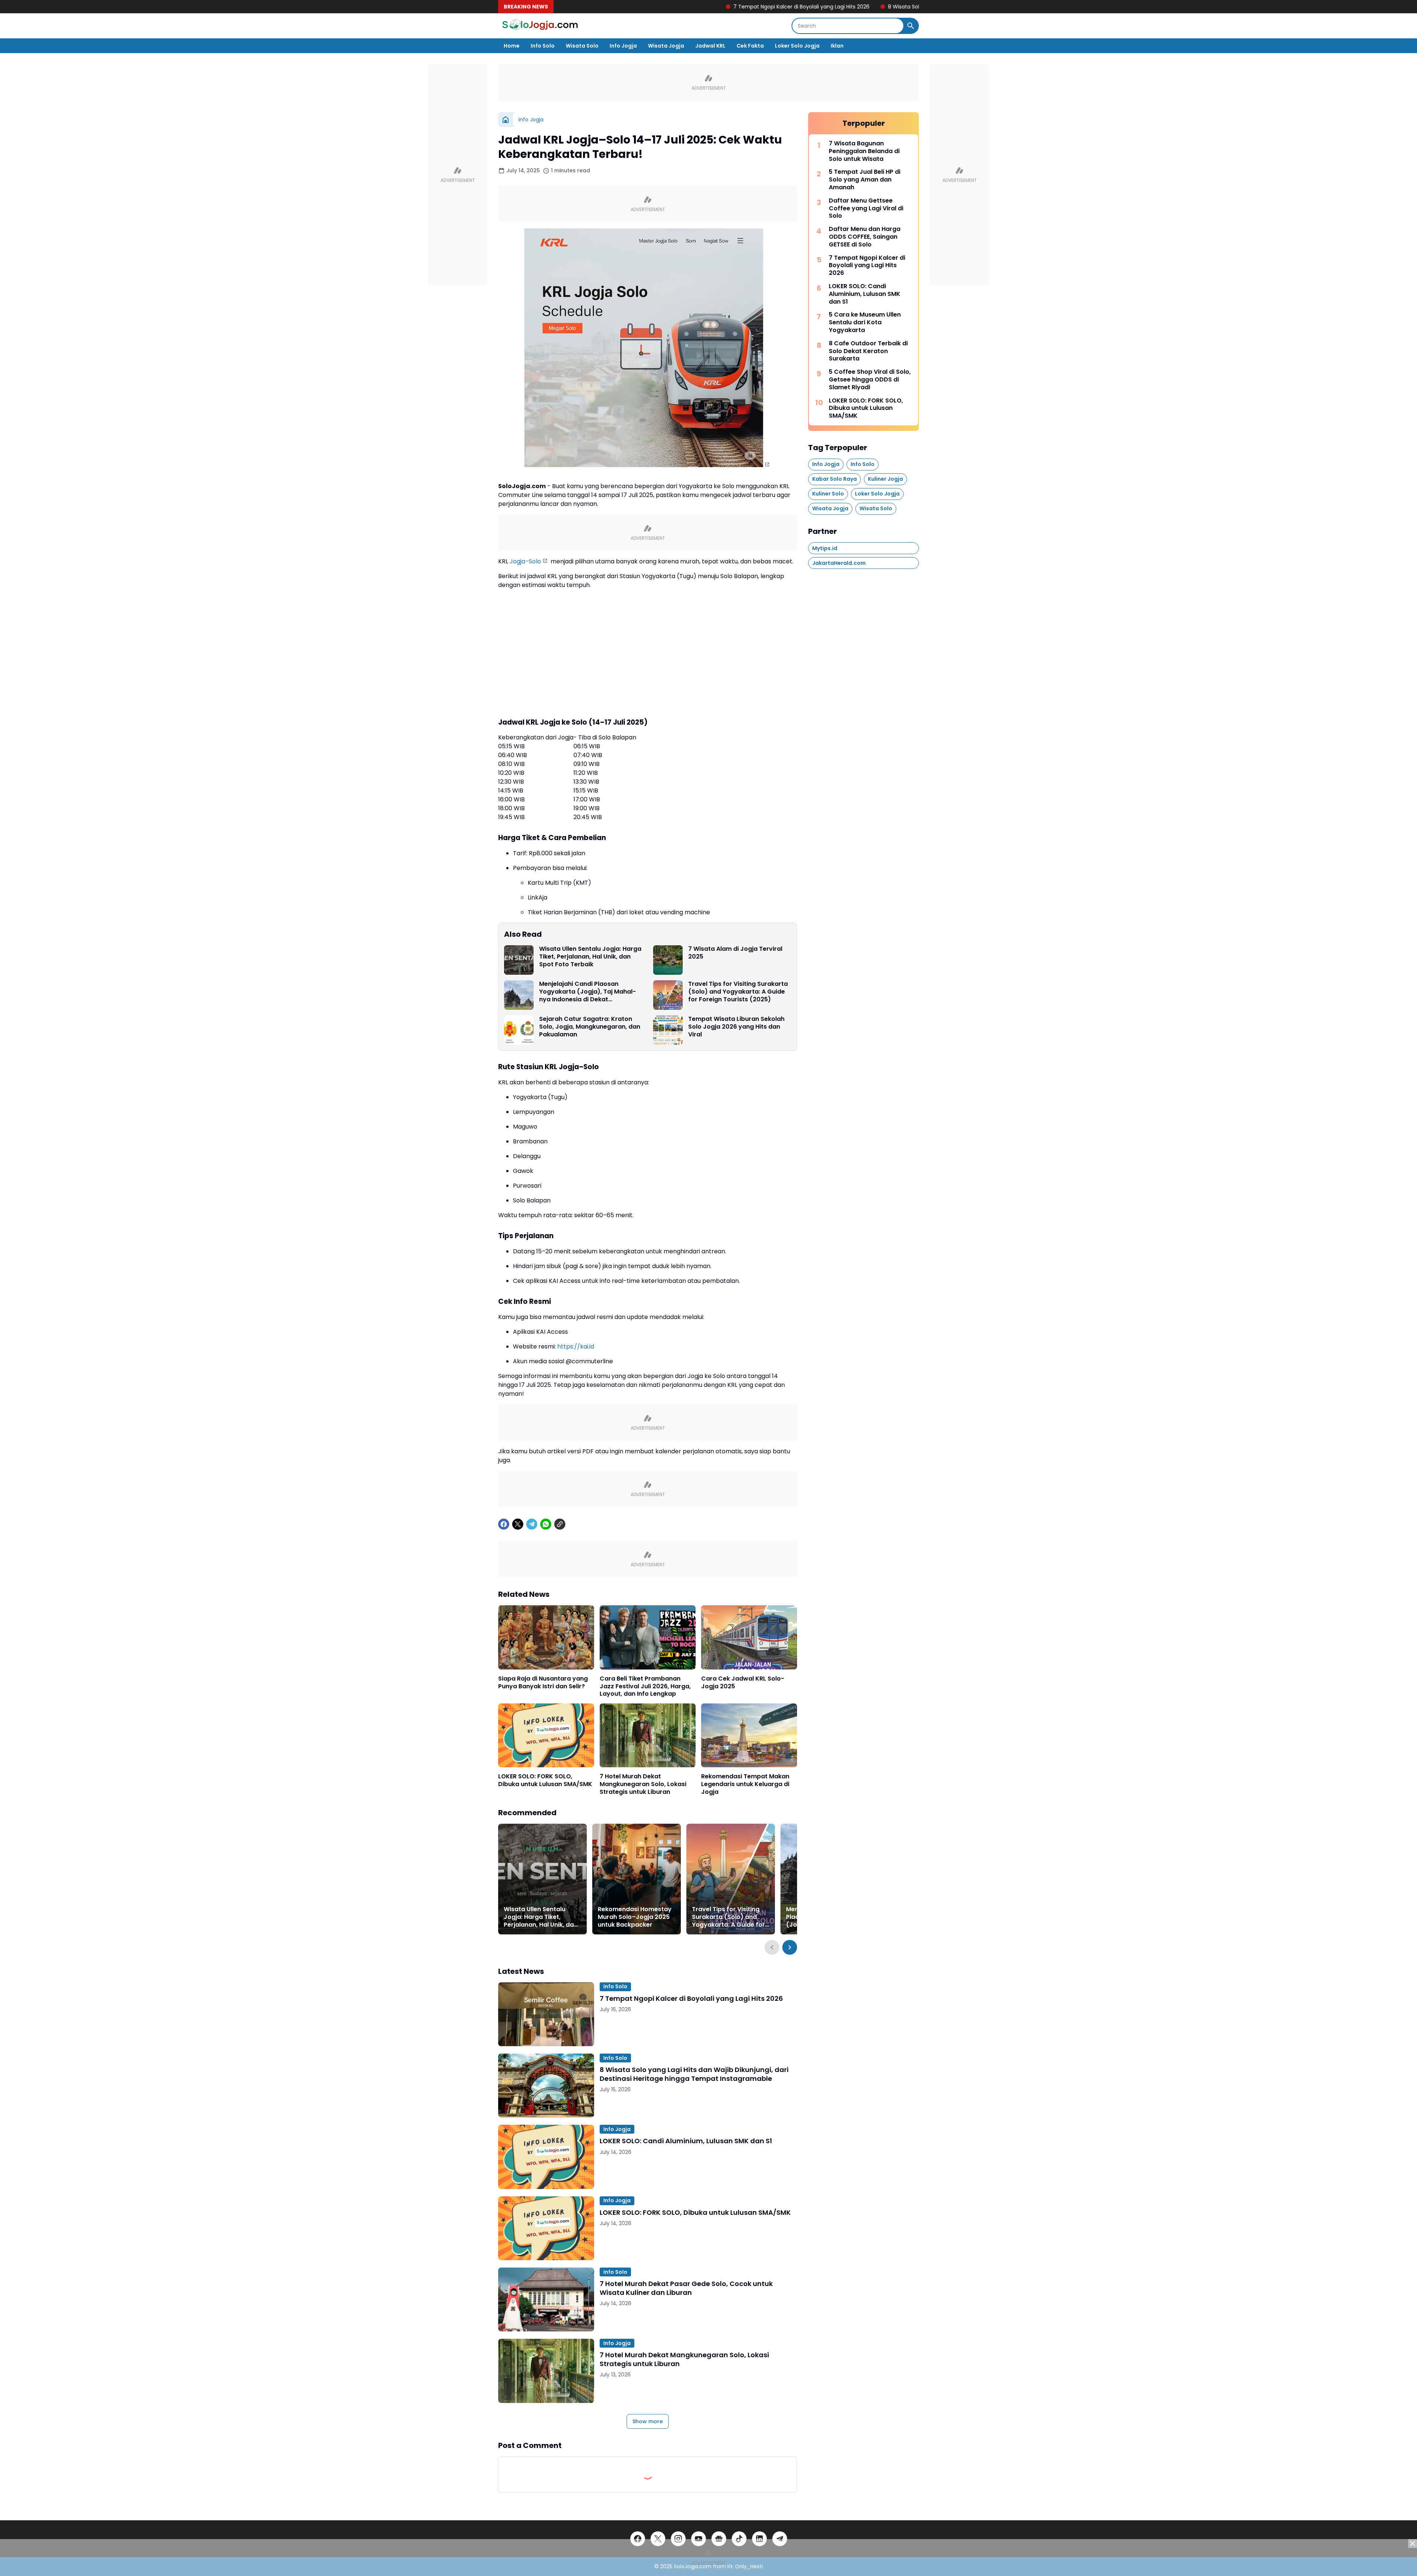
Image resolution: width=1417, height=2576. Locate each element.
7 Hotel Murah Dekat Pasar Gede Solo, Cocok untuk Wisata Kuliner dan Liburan (686, 2288)
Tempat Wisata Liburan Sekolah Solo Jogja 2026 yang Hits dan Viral (736, 1027)
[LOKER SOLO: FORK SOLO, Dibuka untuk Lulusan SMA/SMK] (546, 1735)
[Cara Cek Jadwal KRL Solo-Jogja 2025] (749, 1637)
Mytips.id (825, 548)
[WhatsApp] (546, 1524)
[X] (518, 1524)
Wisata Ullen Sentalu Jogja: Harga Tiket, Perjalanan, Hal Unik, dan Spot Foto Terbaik (590, 957)
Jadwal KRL (710, 46)
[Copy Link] (560, 1524)
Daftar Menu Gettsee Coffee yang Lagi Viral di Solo (866, 208)
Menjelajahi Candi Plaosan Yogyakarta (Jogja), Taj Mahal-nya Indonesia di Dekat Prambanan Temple (587, 992)
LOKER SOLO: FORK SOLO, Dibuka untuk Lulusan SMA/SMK (545, 1781)
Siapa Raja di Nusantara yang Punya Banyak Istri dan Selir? (543, 1683)
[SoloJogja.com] (539, 26)
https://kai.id (576, 1346)
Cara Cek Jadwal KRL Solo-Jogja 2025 (743, 1683)
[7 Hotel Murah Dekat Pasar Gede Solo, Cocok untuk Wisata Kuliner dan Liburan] (546, 2299)
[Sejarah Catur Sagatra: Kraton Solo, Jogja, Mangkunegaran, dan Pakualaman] (519, 1030)
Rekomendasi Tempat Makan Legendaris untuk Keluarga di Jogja (745, 1784)
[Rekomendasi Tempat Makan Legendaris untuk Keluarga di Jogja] (749, 1735)
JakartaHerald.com (839, 563)
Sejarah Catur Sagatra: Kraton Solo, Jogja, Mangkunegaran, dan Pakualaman (590, 1027)
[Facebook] (504, 1524)
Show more (648, 2421)
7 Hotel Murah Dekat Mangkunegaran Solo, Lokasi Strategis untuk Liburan (643, 1784)
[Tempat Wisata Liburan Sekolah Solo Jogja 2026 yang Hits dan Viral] (668, 1030)
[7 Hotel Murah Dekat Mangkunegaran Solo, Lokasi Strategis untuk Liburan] (648, 1735)
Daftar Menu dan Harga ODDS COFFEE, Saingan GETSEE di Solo (865, 237)
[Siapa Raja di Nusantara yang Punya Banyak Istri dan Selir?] (546, 1637)
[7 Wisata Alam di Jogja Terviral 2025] (668, 960)
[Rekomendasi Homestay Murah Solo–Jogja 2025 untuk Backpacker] (637, 1879)
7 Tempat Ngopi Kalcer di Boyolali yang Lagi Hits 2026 (654, 7)
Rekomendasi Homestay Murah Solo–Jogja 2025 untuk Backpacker (635, 1917)
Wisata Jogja (666, 46)
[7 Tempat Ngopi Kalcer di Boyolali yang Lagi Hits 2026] (546, 2014)
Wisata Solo (582, 46)
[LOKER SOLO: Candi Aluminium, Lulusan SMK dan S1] (546, 2157)
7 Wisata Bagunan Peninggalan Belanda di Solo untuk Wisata (864, 151)
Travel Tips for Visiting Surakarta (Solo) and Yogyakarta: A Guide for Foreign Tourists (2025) (738, 992)
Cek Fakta (750, 46)
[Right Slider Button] (790, 1947)
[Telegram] (532, 1524)
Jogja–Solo (525, 561)
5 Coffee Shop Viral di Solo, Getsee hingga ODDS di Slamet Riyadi (870, 380)
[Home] (506, 120)
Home (512, 46)
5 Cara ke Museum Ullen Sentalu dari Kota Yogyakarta (865, 322)
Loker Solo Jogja (797, 46)
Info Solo (543, 46)
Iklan (837, 46)
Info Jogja (623, 46)
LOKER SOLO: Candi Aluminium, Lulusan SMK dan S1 (686, 2141)
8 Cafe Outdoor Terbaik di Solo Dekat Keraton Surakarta (868, 351)
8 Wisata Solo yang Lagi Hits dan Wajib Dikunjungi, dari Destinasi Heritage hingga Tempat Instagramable (874, 7)
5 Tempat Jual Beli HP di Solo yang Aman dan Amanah (865, 180)
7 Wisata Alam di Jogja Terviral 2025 (735, 953)
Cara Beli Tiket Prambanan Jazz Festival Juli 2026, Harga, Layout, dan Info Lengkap (645, 1686)
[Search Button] (911, 26)
